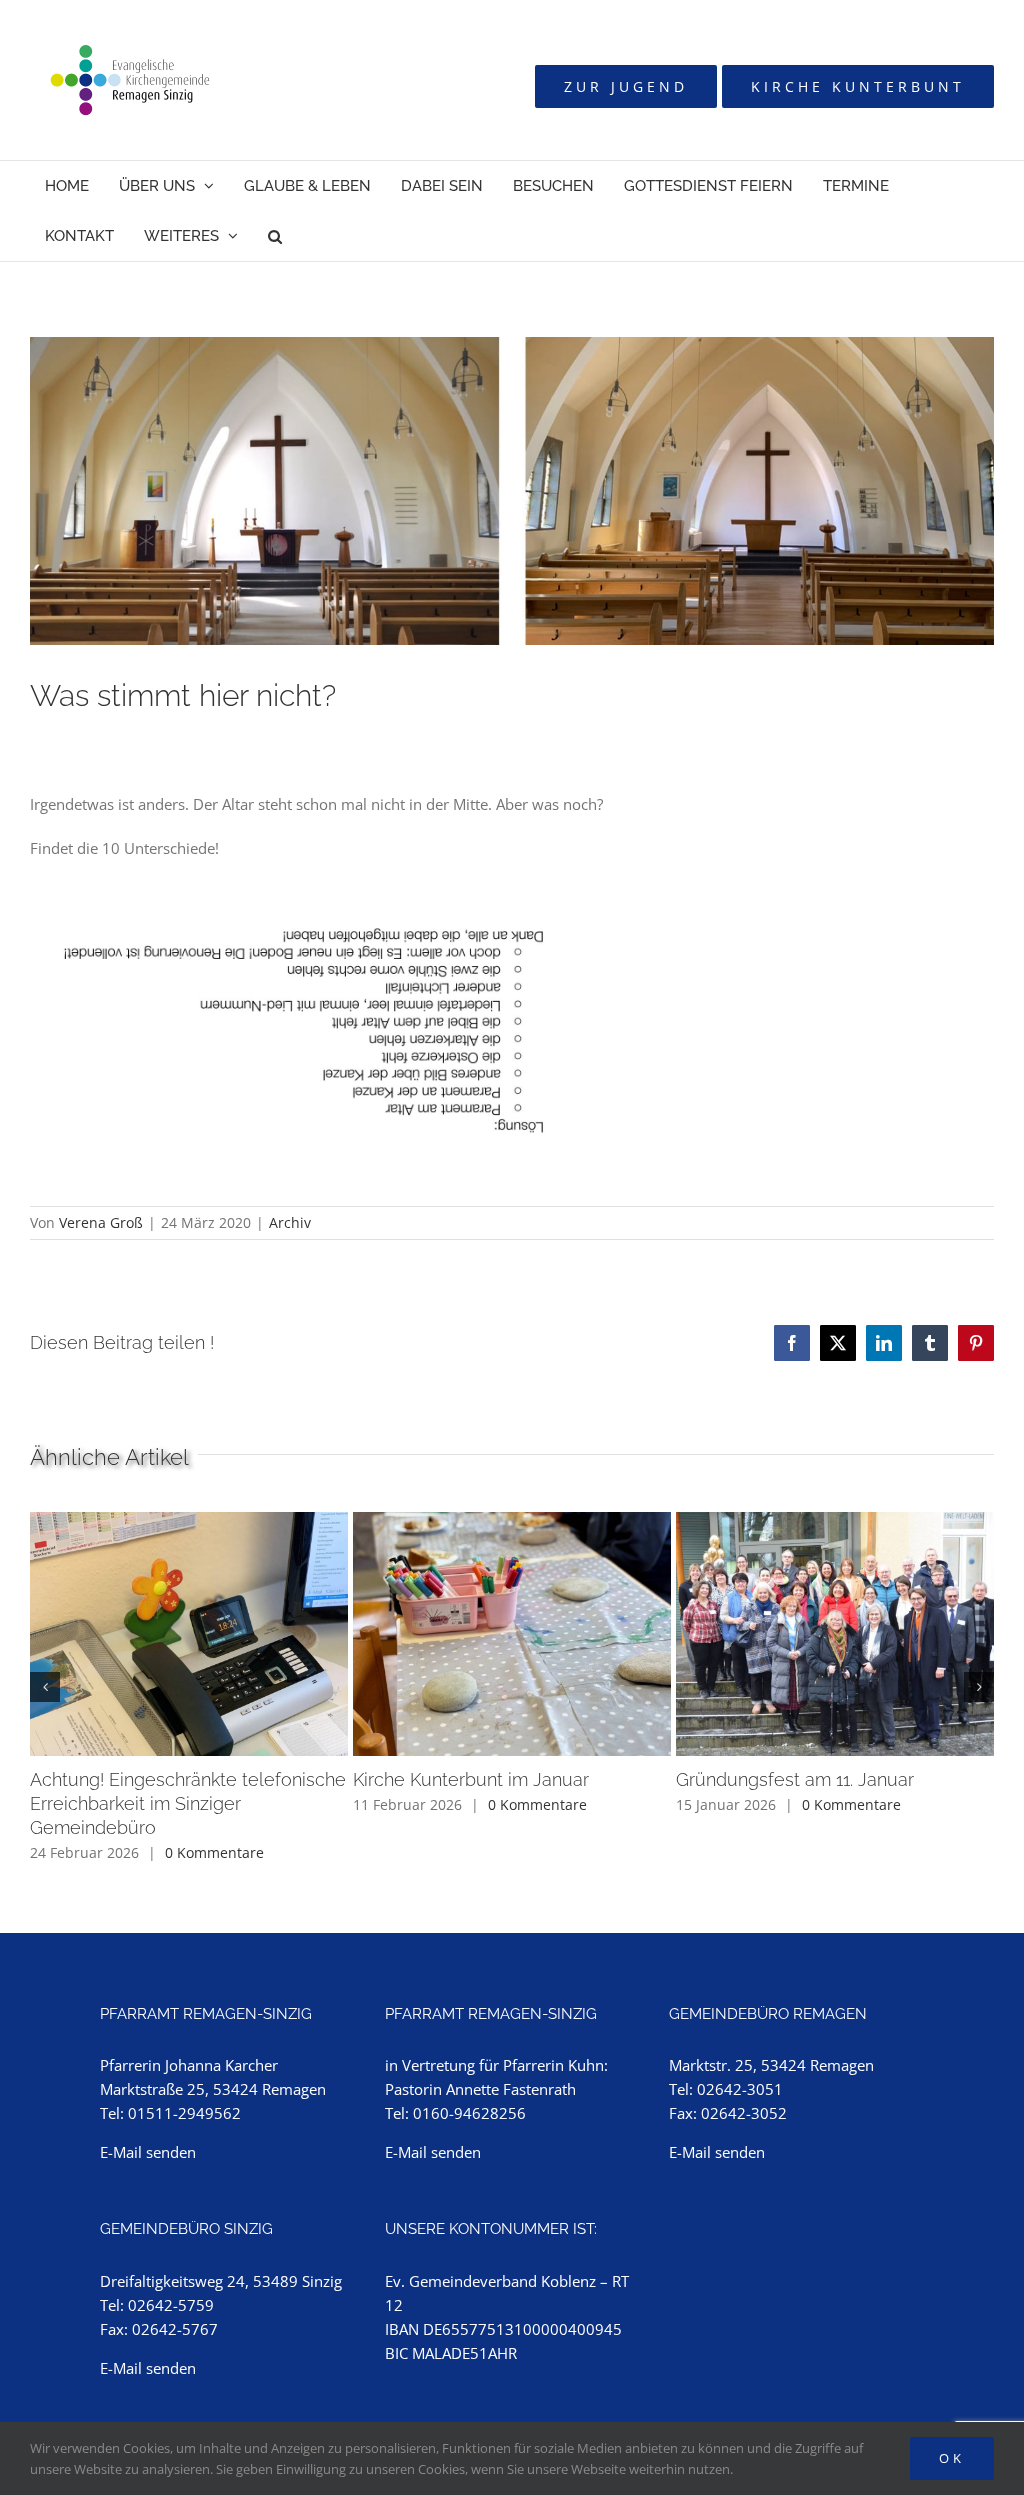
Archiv (290, 1222)
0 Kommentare (214, 1852)
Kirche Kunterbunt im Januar (471, 1779)
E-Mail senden (148, 2152)
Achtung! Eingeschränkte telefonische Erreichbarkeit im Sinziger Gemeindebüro (188, 1803)
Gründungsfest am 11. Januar (795, 1779)
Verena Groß (101, 1222)
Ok (952, 2458)
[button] (275, 236)
